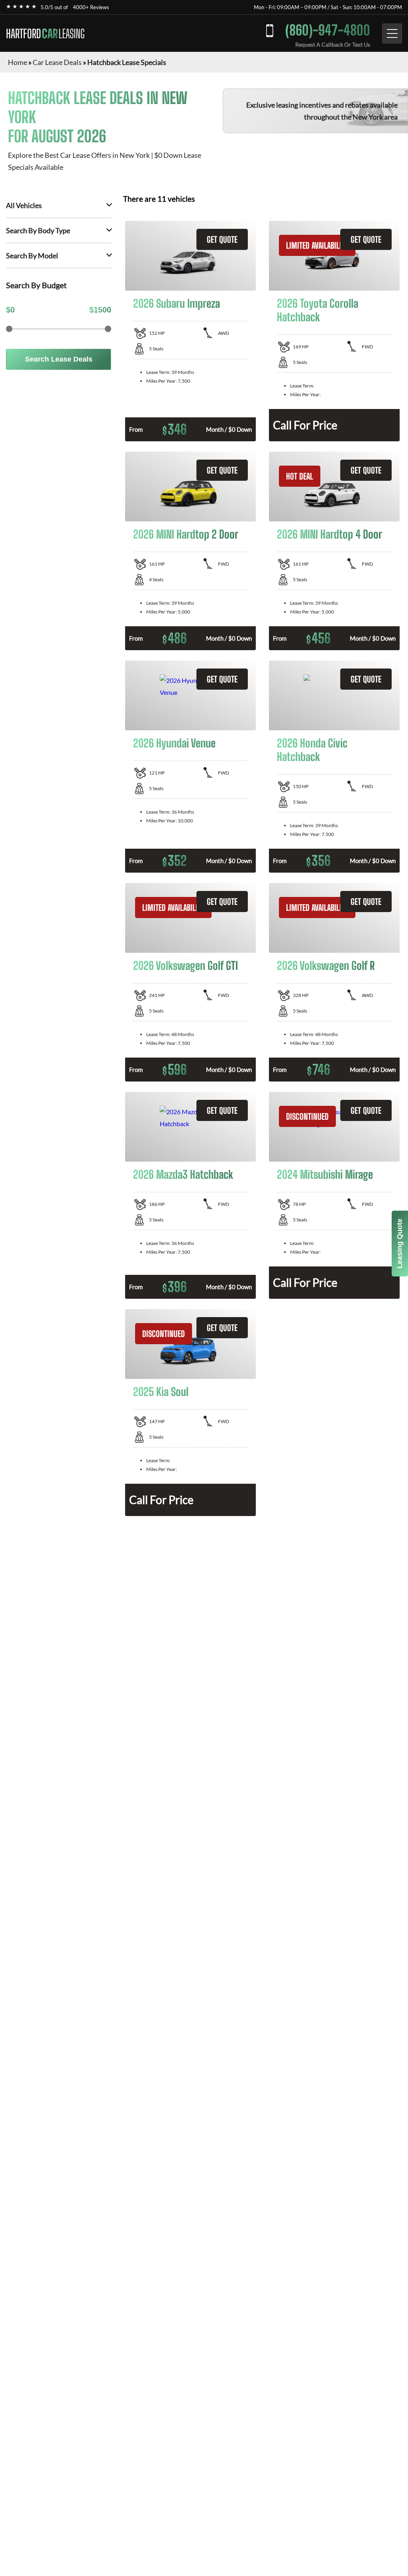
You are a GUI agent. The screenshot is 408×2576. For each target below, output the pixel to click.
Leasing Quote (400, 1244)
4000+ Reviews (91, 7)
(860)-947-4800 (328, 30)
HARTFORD (45, 33)
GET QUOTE (222, 239)
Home (18, 62)
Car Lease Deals (57, 62)
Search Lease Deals (59, 359)
